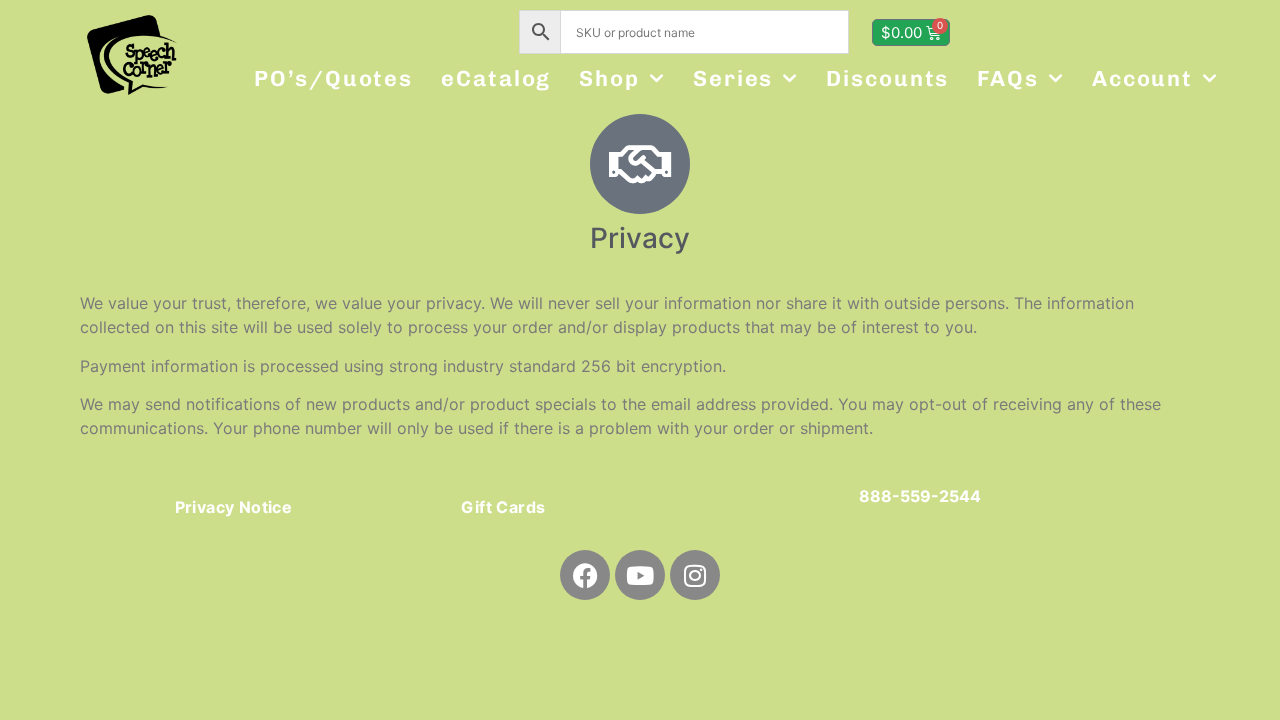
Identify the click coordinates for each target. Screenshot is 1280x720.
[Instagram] (695, 575)
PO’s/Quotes (333, 78)
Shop (609, 78)
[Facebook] (585, 575)
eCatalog (496, 78)
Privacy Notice (234, 507)
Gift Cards (503, 507)
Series (733, 78)
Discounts (887, 78)
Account (1142, 78)
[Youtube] (640, 575)
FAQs (1008, 78)
